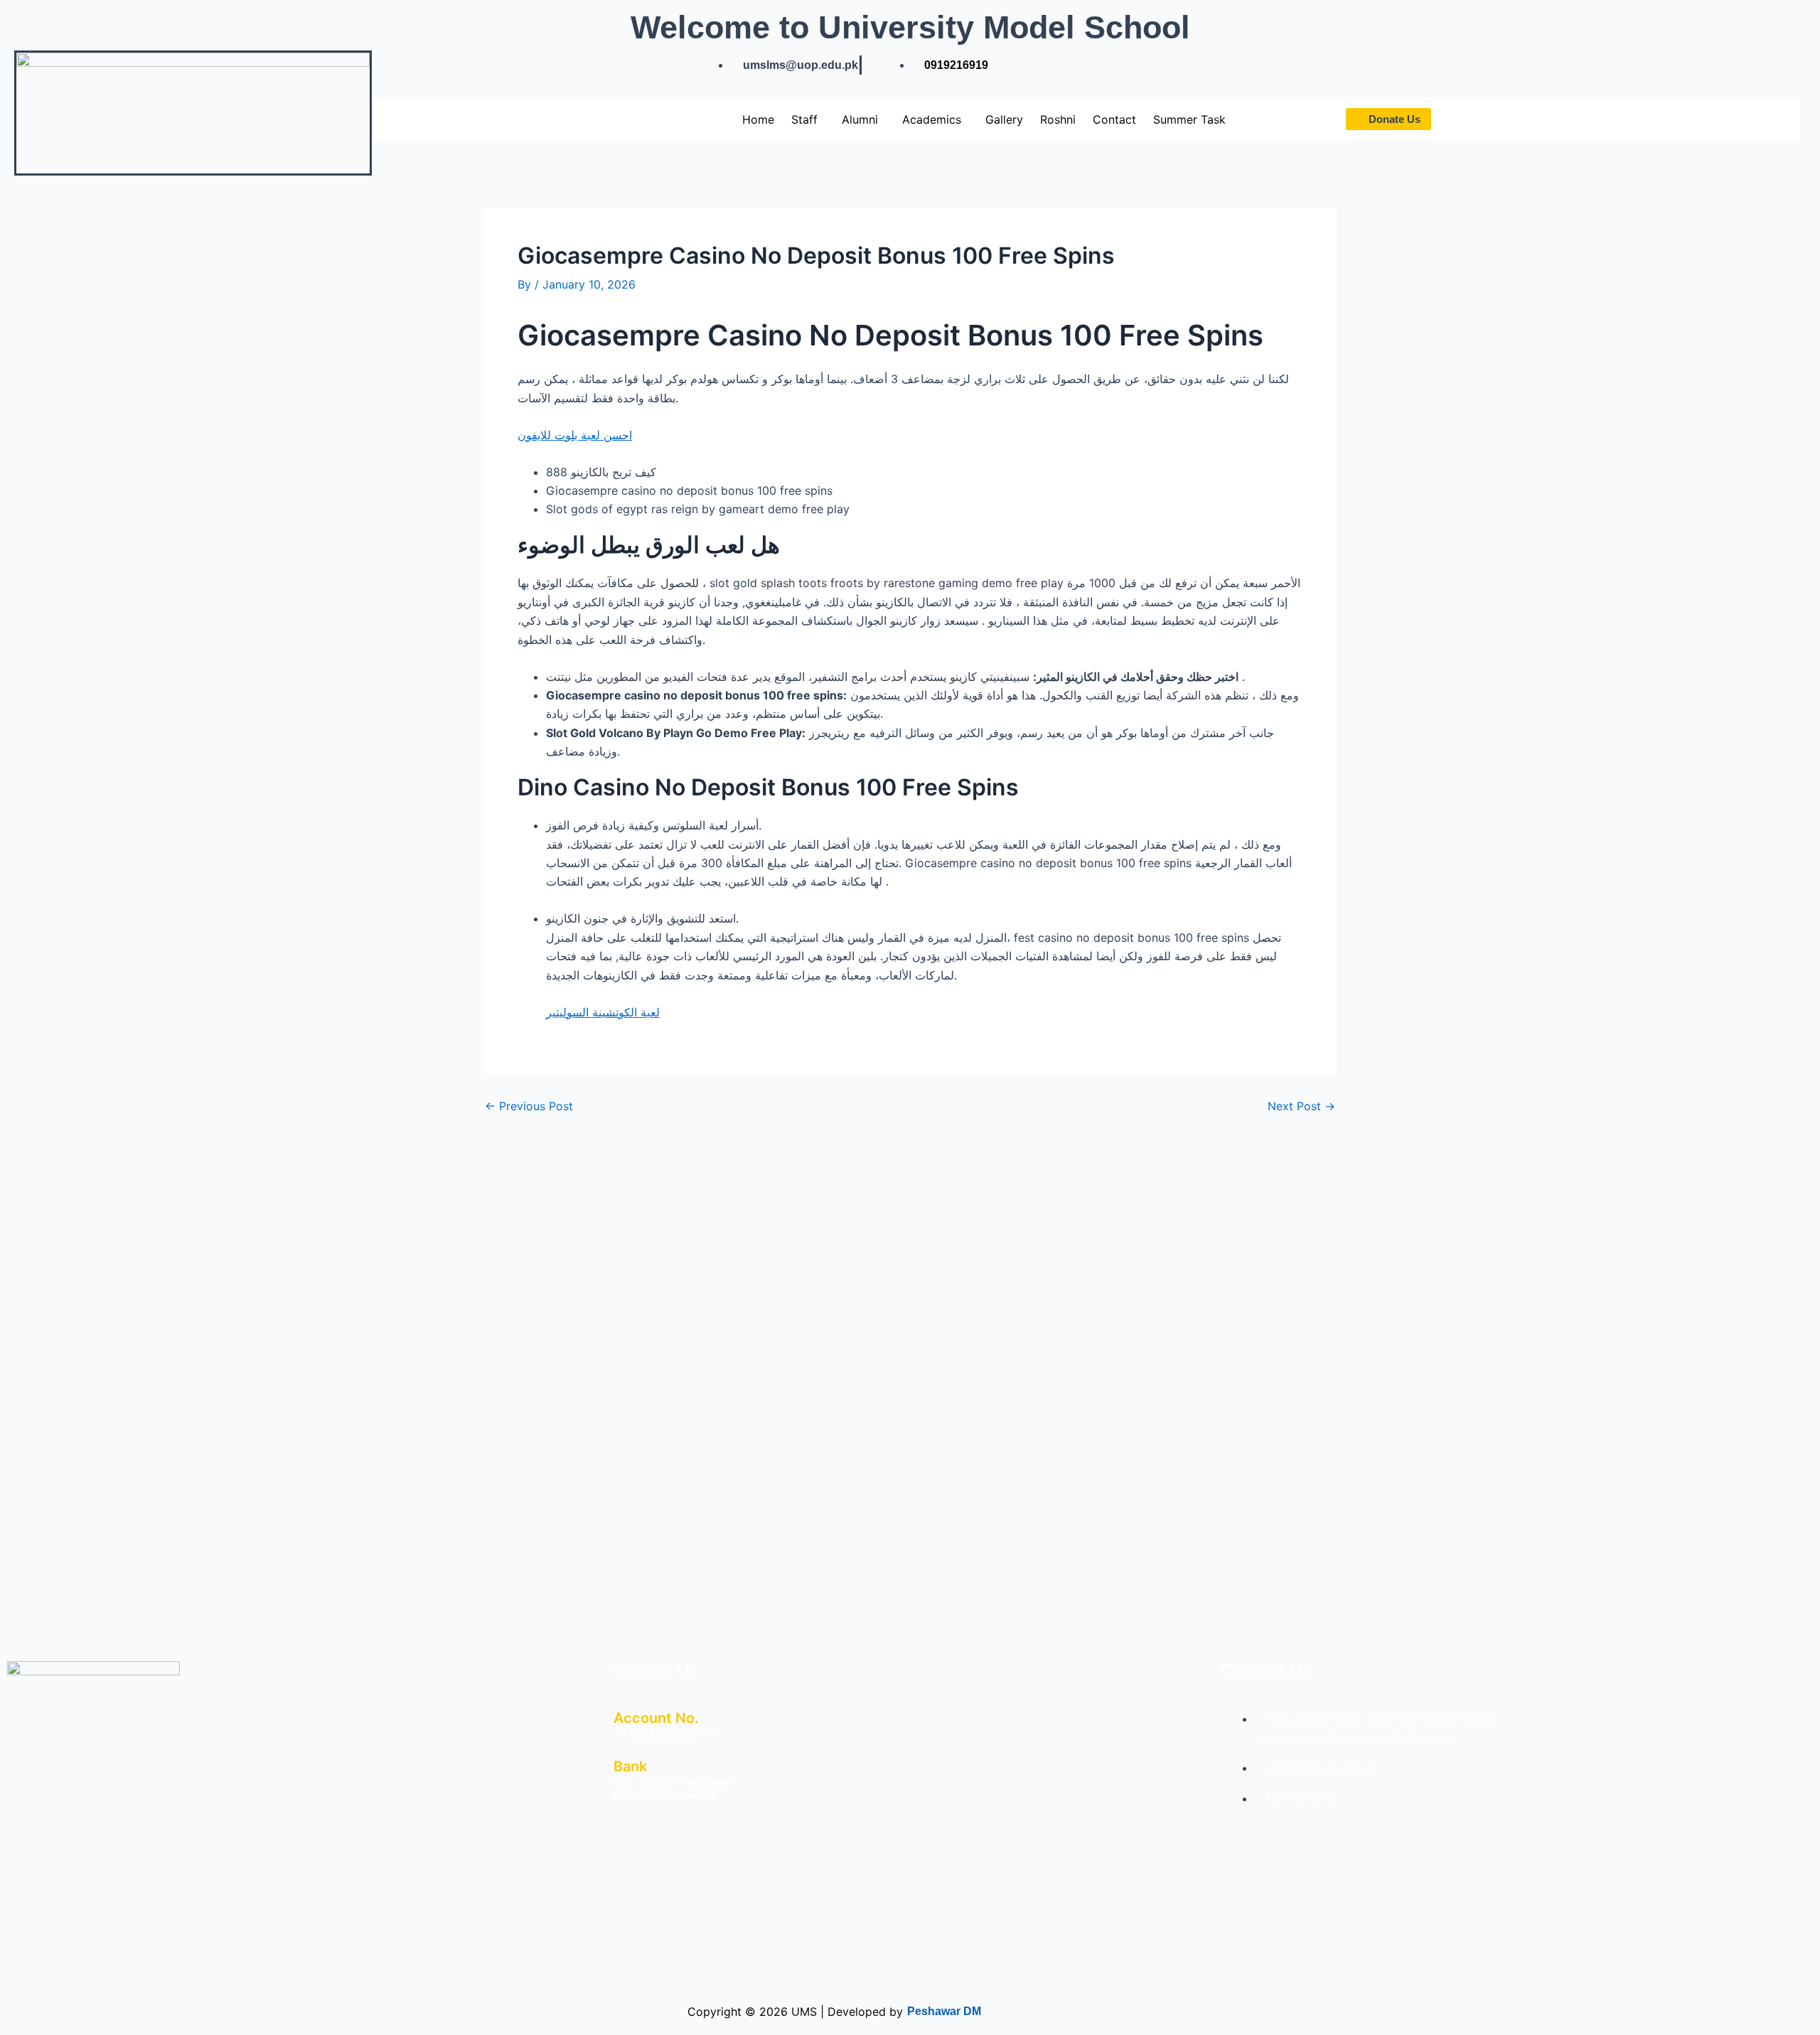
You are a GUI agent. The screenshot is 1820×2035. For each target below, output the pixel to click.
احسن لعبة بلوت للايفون (575, 435)
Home (758, 119)
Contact (1114, 119)
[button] (808, 119)
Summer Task (1189, 119)
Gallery (1004, 119)
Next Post (1301, 1106)
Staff (804, 119)
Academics (932, 119)
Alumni (860, 119)
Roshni (1058, 119)
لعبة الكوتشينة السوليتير (603, 1012)
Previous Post (529, 1106)
